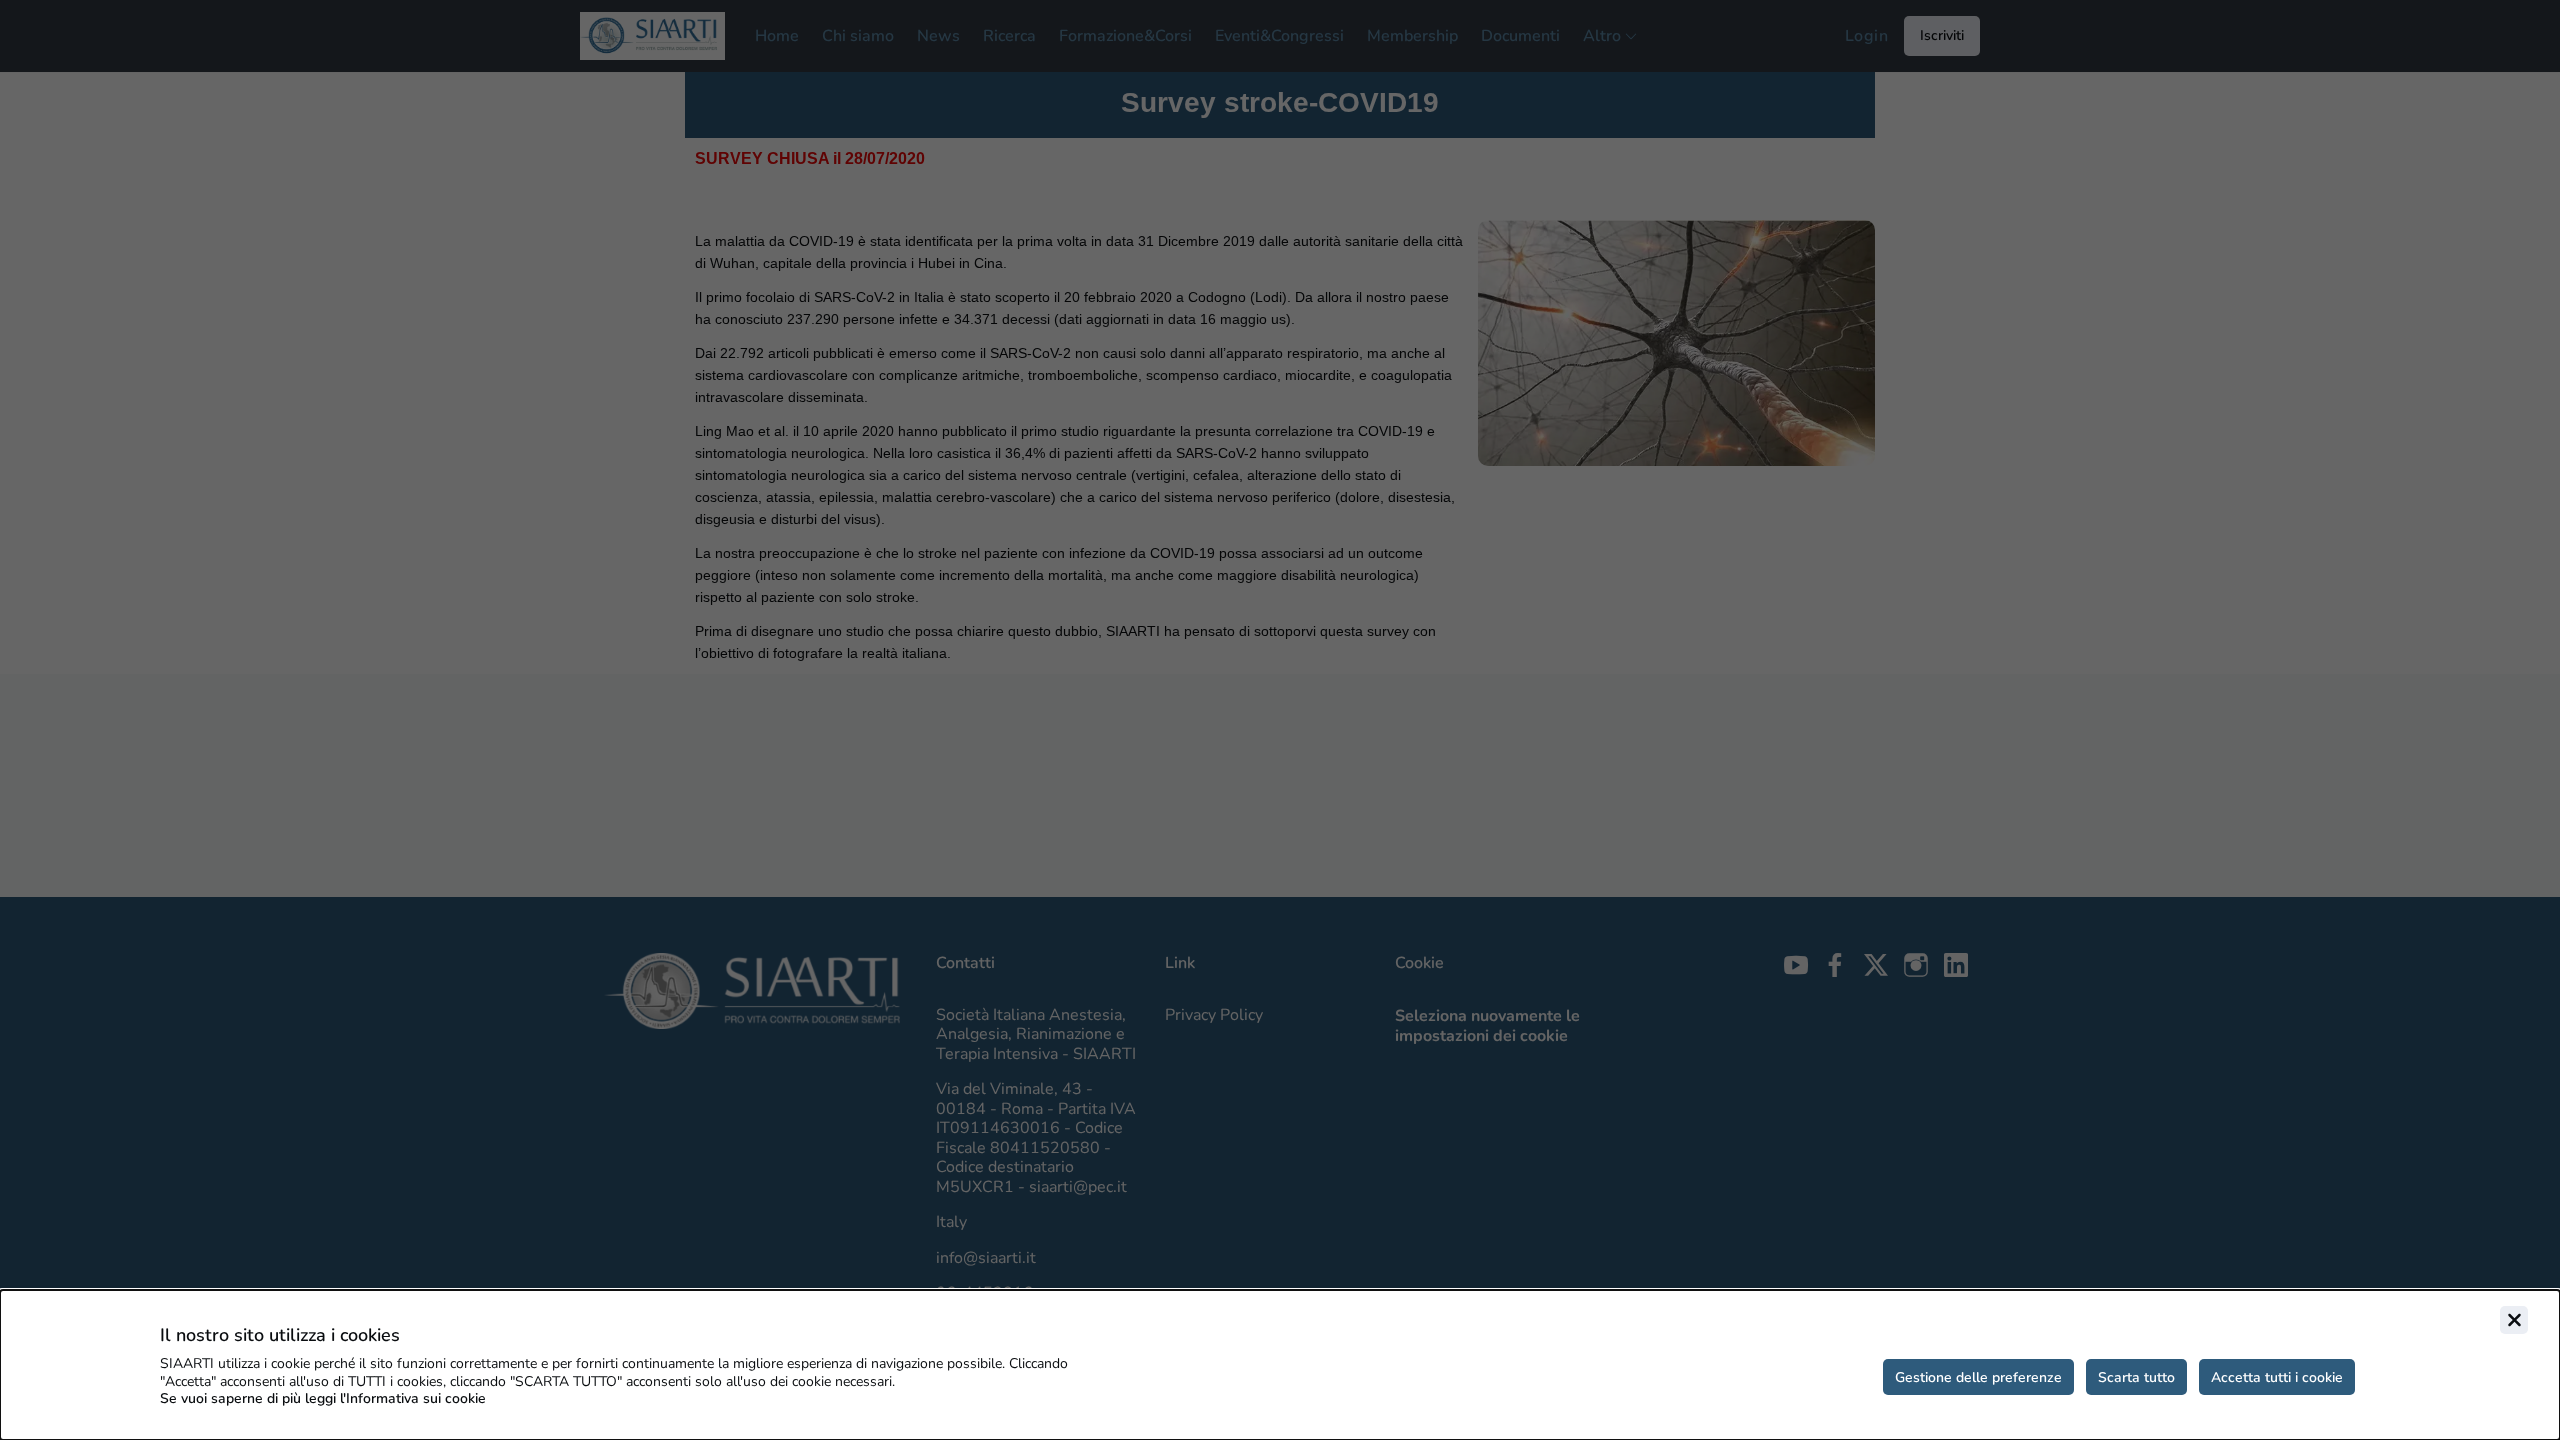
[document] (1280, 1365)
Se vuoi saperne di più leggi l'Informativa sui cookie (323, 1398)
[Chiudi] (2514, 1320)
